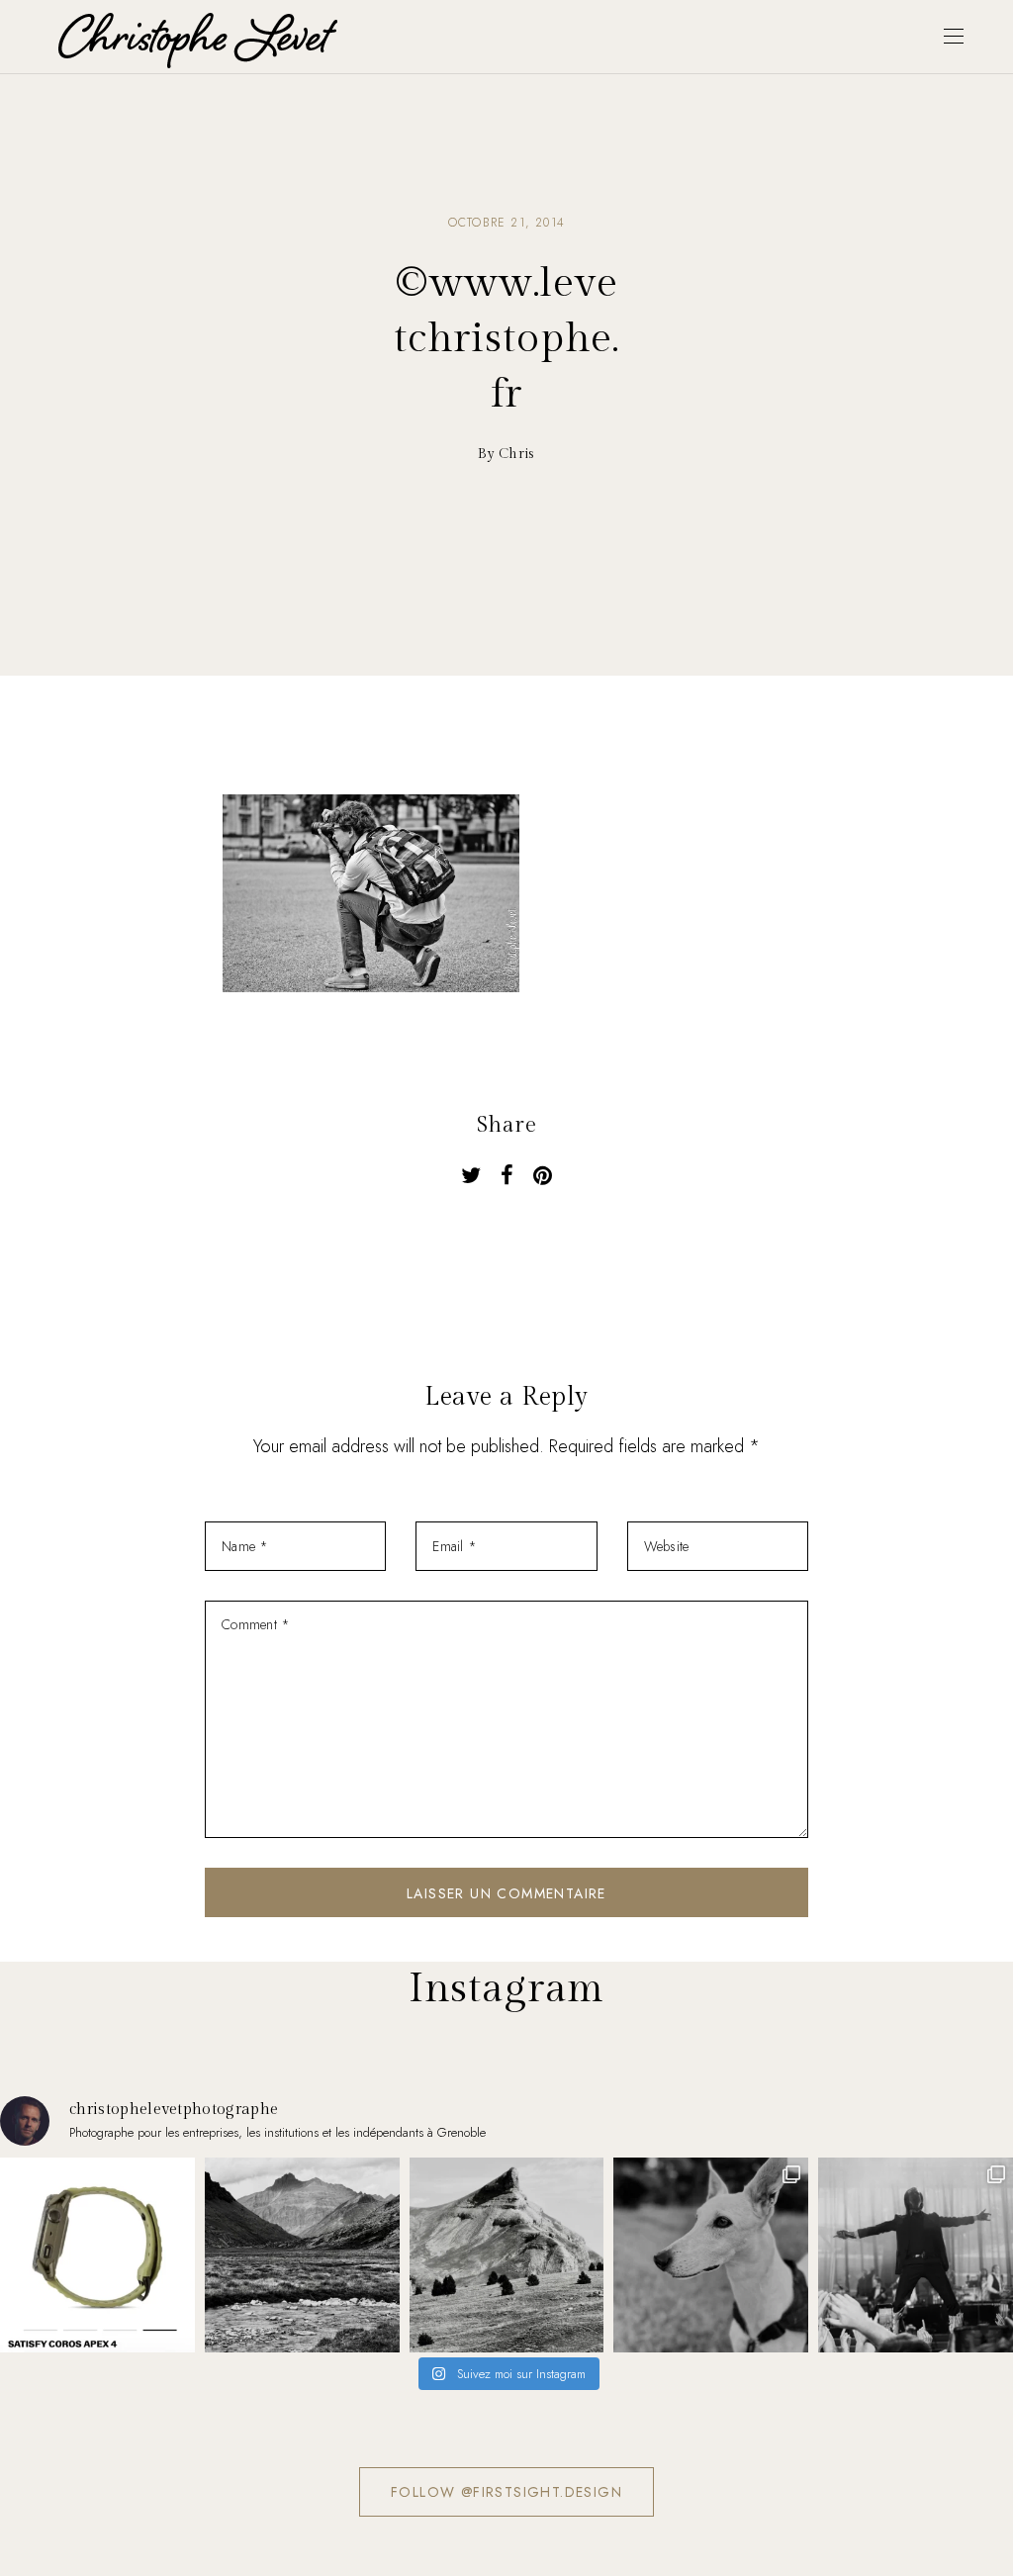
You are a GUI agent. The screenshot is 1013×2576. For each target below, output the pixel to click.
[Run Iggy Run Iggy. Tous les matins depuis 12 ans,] (711, 2255)
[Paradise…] (302, 2255)
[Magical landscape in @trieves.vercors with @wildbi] (507, 2255)
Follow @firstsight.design (506, 2492)
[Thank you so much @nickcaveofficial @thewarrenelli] (916, 2255)
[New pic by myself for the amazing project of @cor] (97, 2255)
